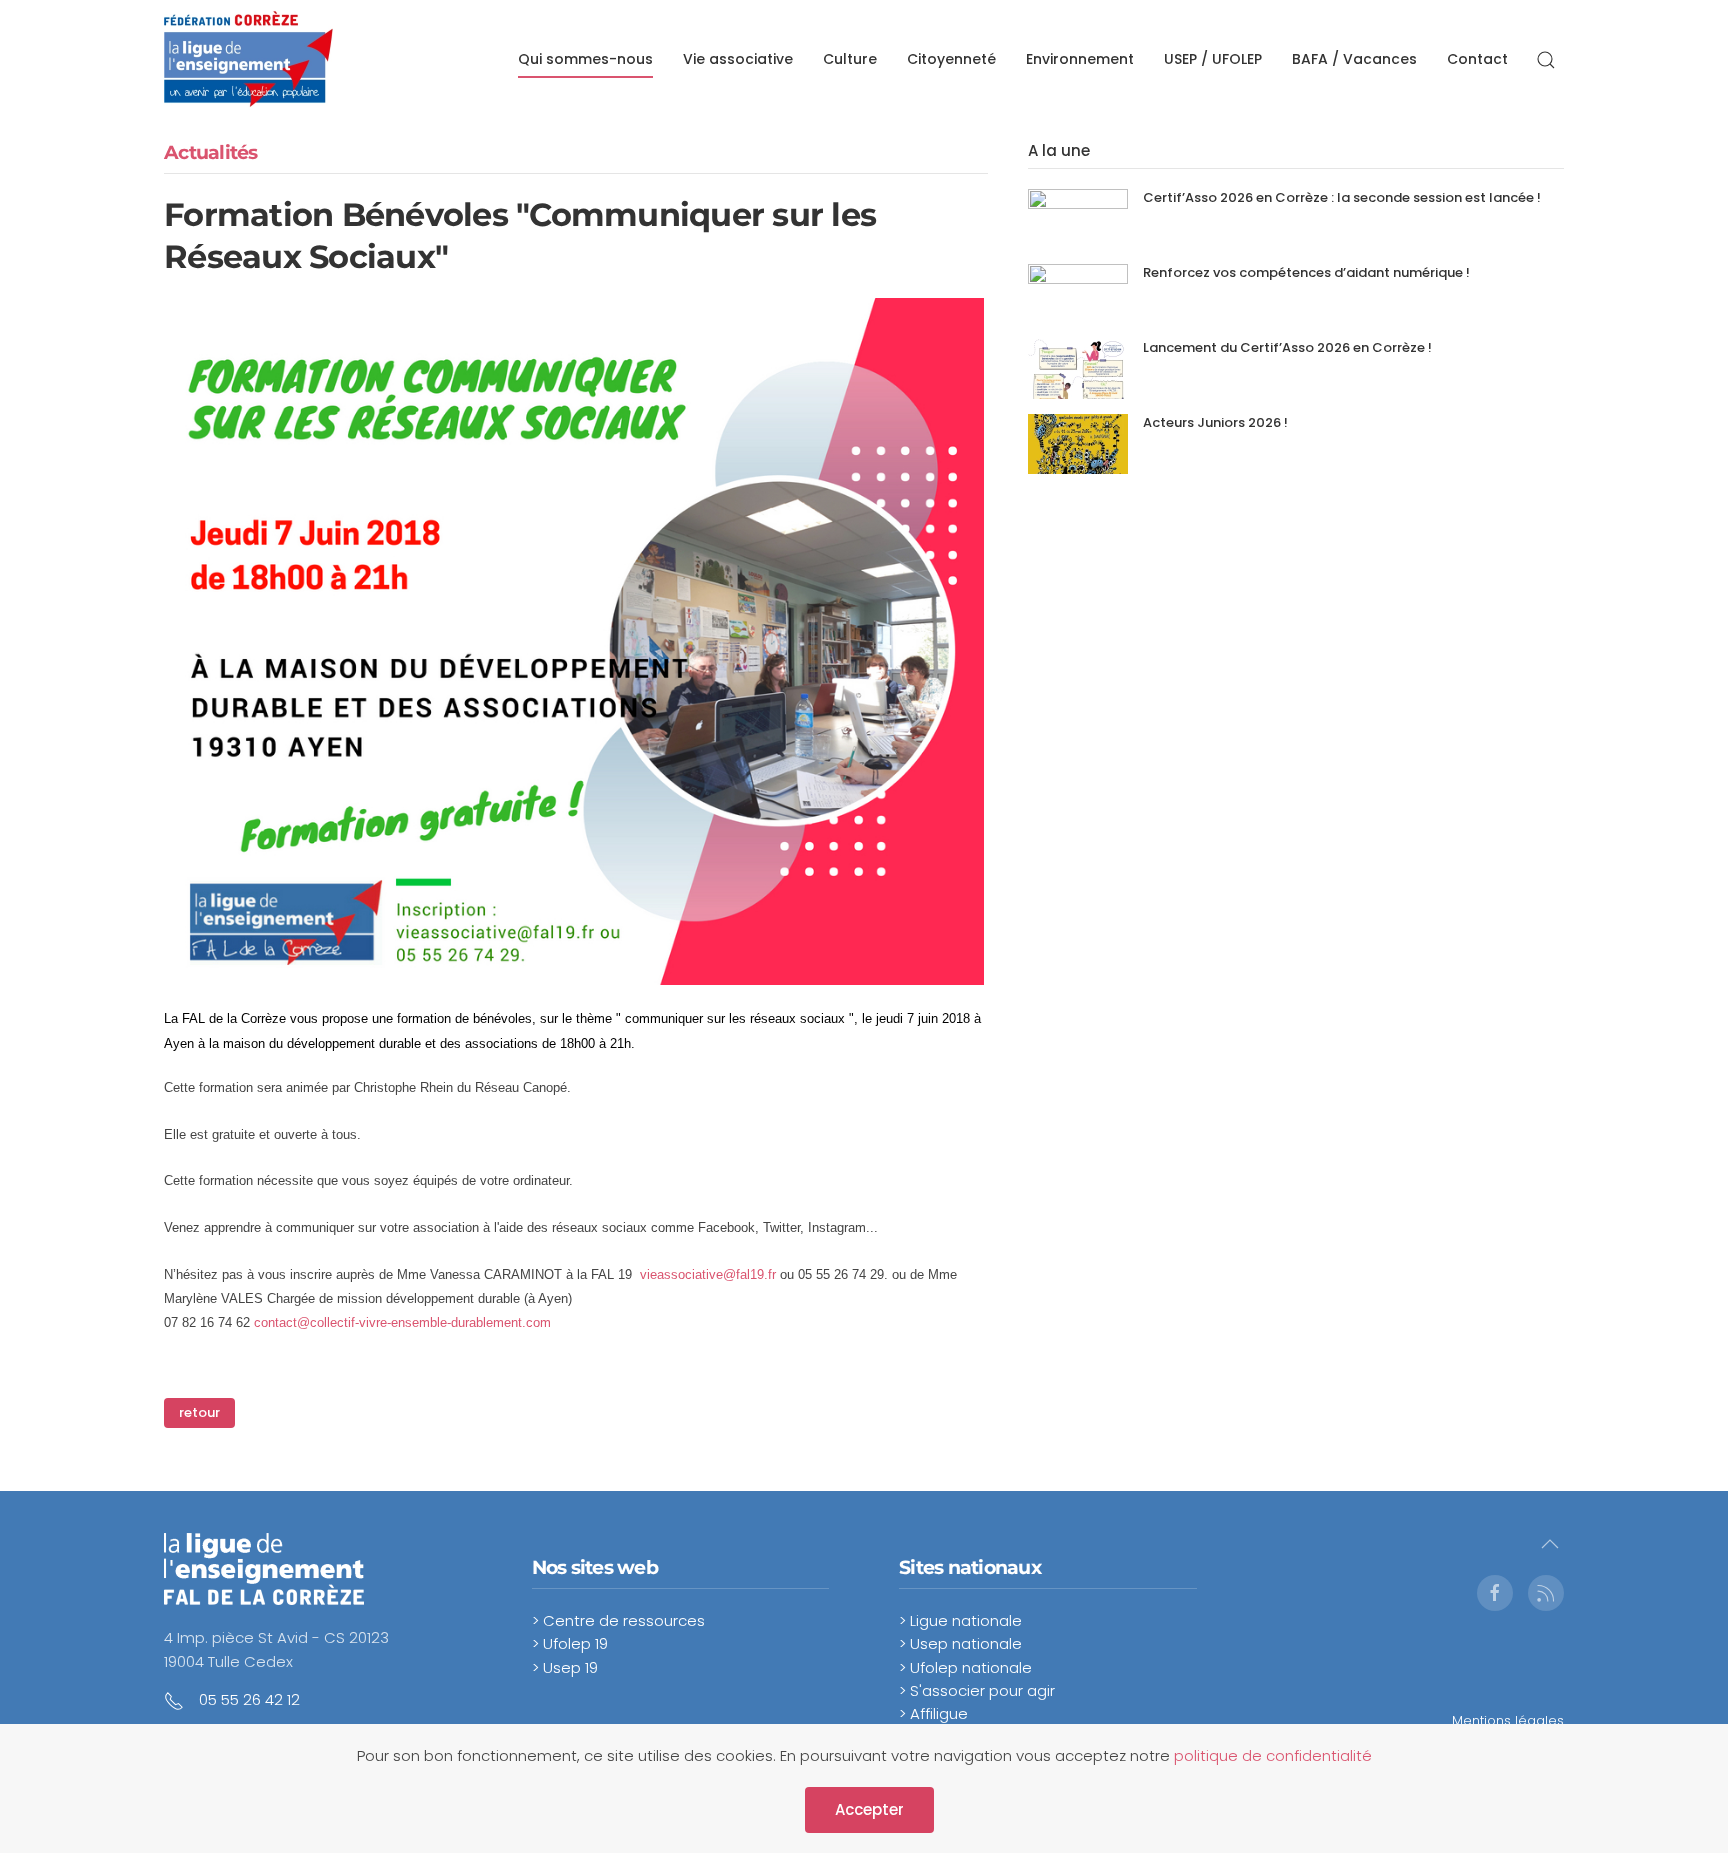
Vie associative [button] (738, 59)
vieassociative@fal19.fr (708, 1274)
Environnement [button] (1080, 59)
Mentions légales (1508, 1720)
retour (199, 1412)
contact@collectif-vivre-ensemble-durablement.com (402, 1322)
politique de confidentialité (1273, 1755)
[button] (1546, 60)
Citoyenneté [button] (951, 59)
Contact (1477, 59)
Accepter (869, 1809)
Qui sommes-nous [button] (585, 59)
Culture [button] (850, 59)
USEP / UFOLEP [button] (1213, 59)
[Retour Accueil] (248, 60)
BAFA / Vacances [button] (1354, 59)
